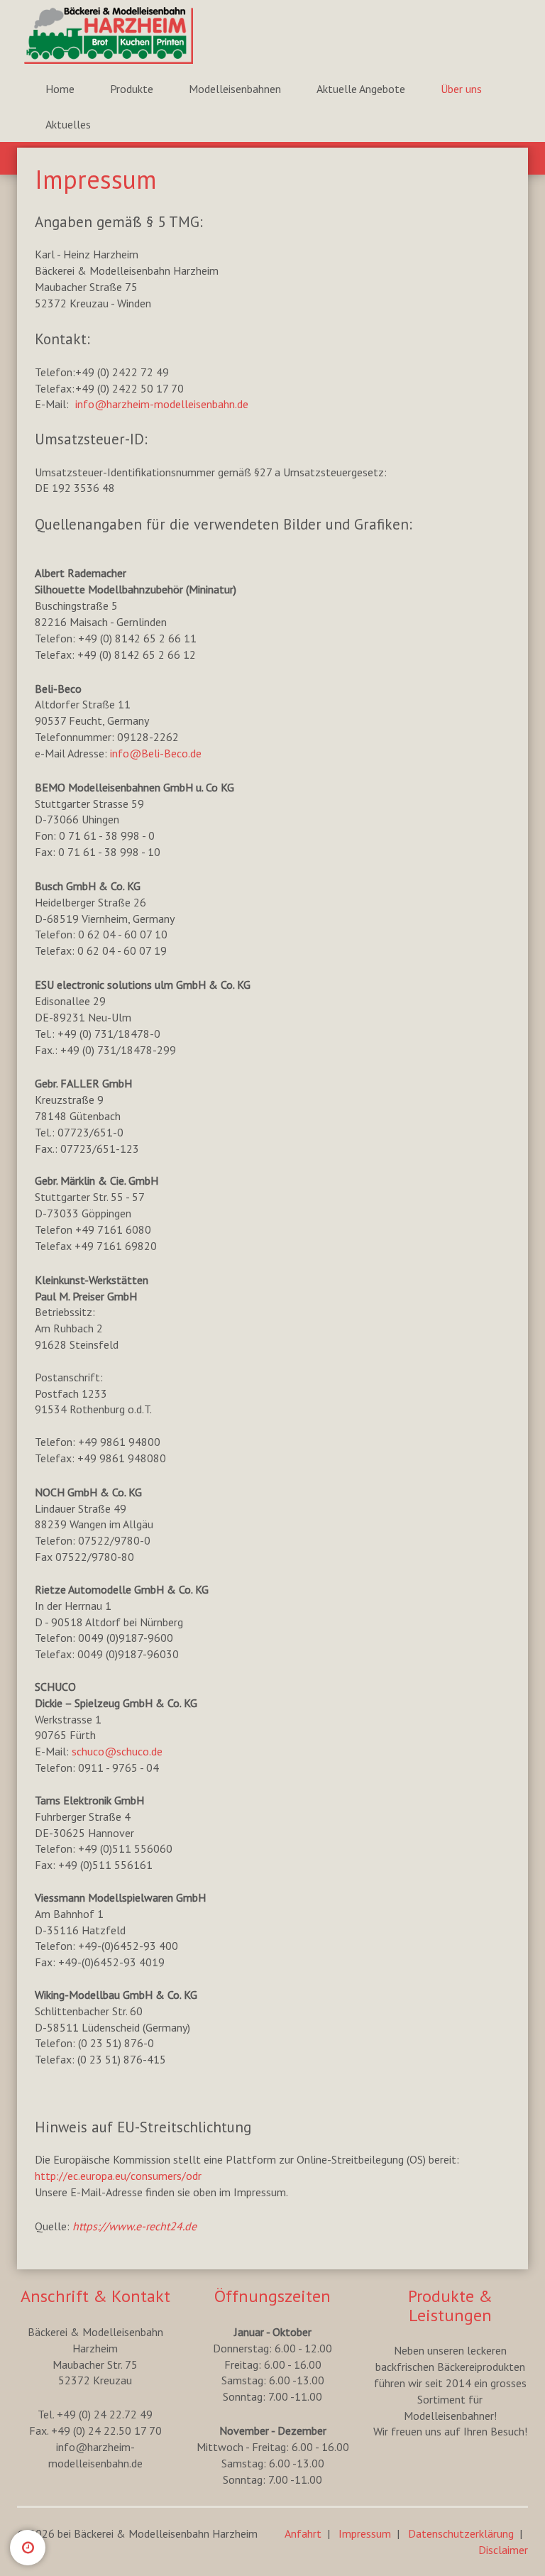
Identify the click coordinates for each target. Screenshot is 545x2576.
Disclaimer (503, 2550)
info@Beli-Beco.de (156, 753)
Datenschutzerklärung (461, 2533)
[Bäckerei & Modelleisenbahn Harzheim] (103, 35)
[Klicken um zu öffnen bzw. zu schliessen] (28, 2548)
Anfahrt (303, 2533)
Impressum (365, 2533)
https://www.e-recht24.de (134, 2226)
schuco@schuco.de (117, 1751)
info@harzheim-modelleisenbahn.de (162, 404)
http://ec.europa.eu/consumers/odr (118, 2176)
